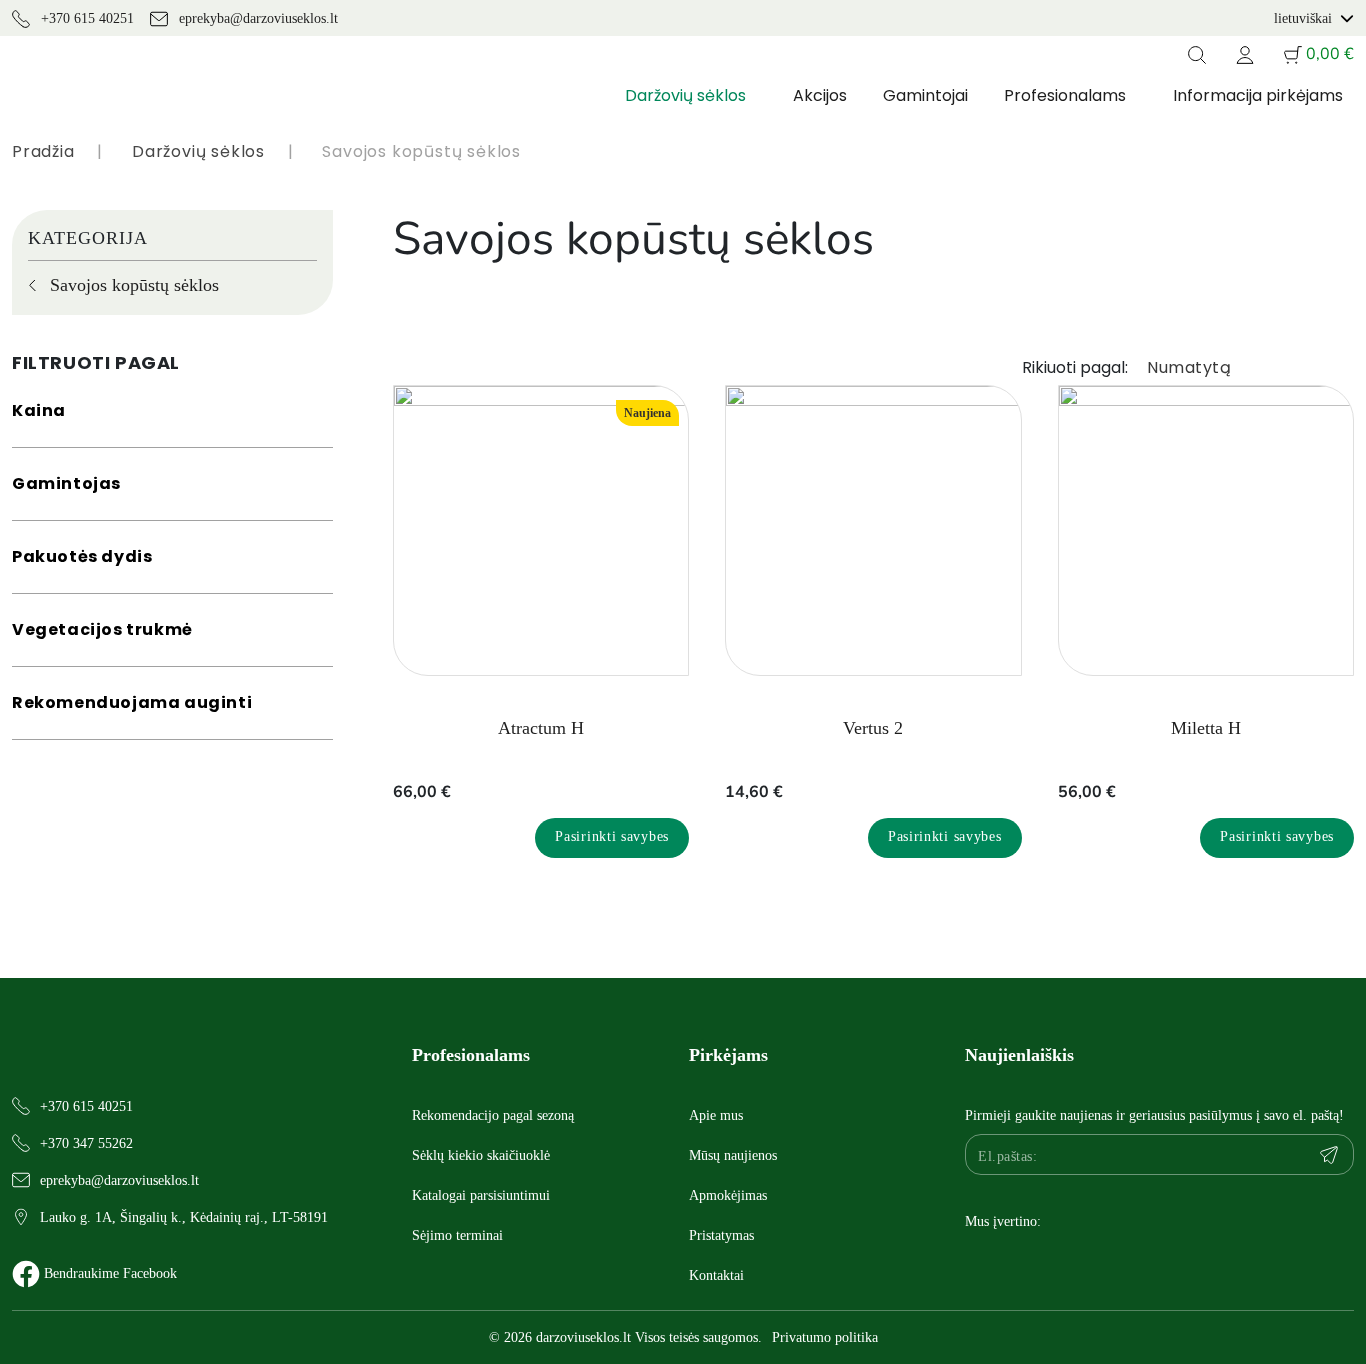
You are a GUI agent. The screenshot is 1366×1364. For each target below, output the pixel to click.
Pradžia (43, 151)
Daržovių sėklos (685, 95)
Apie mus (716, 1115)
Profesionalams (1065, 95)
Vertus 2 (873, 728)
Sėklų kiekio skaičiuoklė (481, 1155)
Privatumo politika (825, 1337)
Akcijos (820, 95)
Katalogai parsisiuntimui (481, 1195)
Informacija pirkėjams (1258, 95)
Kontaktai (716, 1275)
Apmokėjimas (728, 1195)
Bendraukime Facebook (110, 1273)
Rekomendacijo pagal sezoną (493, 1115)
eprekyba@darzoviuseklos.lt (256, 18)
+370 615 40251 (85, 18)
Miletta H (1206, 728)
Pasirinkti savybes (612, 836)
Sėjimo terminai (457, 1235)
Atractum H (541, 728)
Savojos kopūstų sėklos (134, 285)
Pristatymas (721, 1235)
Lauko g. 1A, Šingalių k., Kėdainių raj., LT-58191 (184, 1217)
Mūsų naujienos (733, 1155)
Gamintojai (925, 95)
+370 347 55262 (86, 1143)
